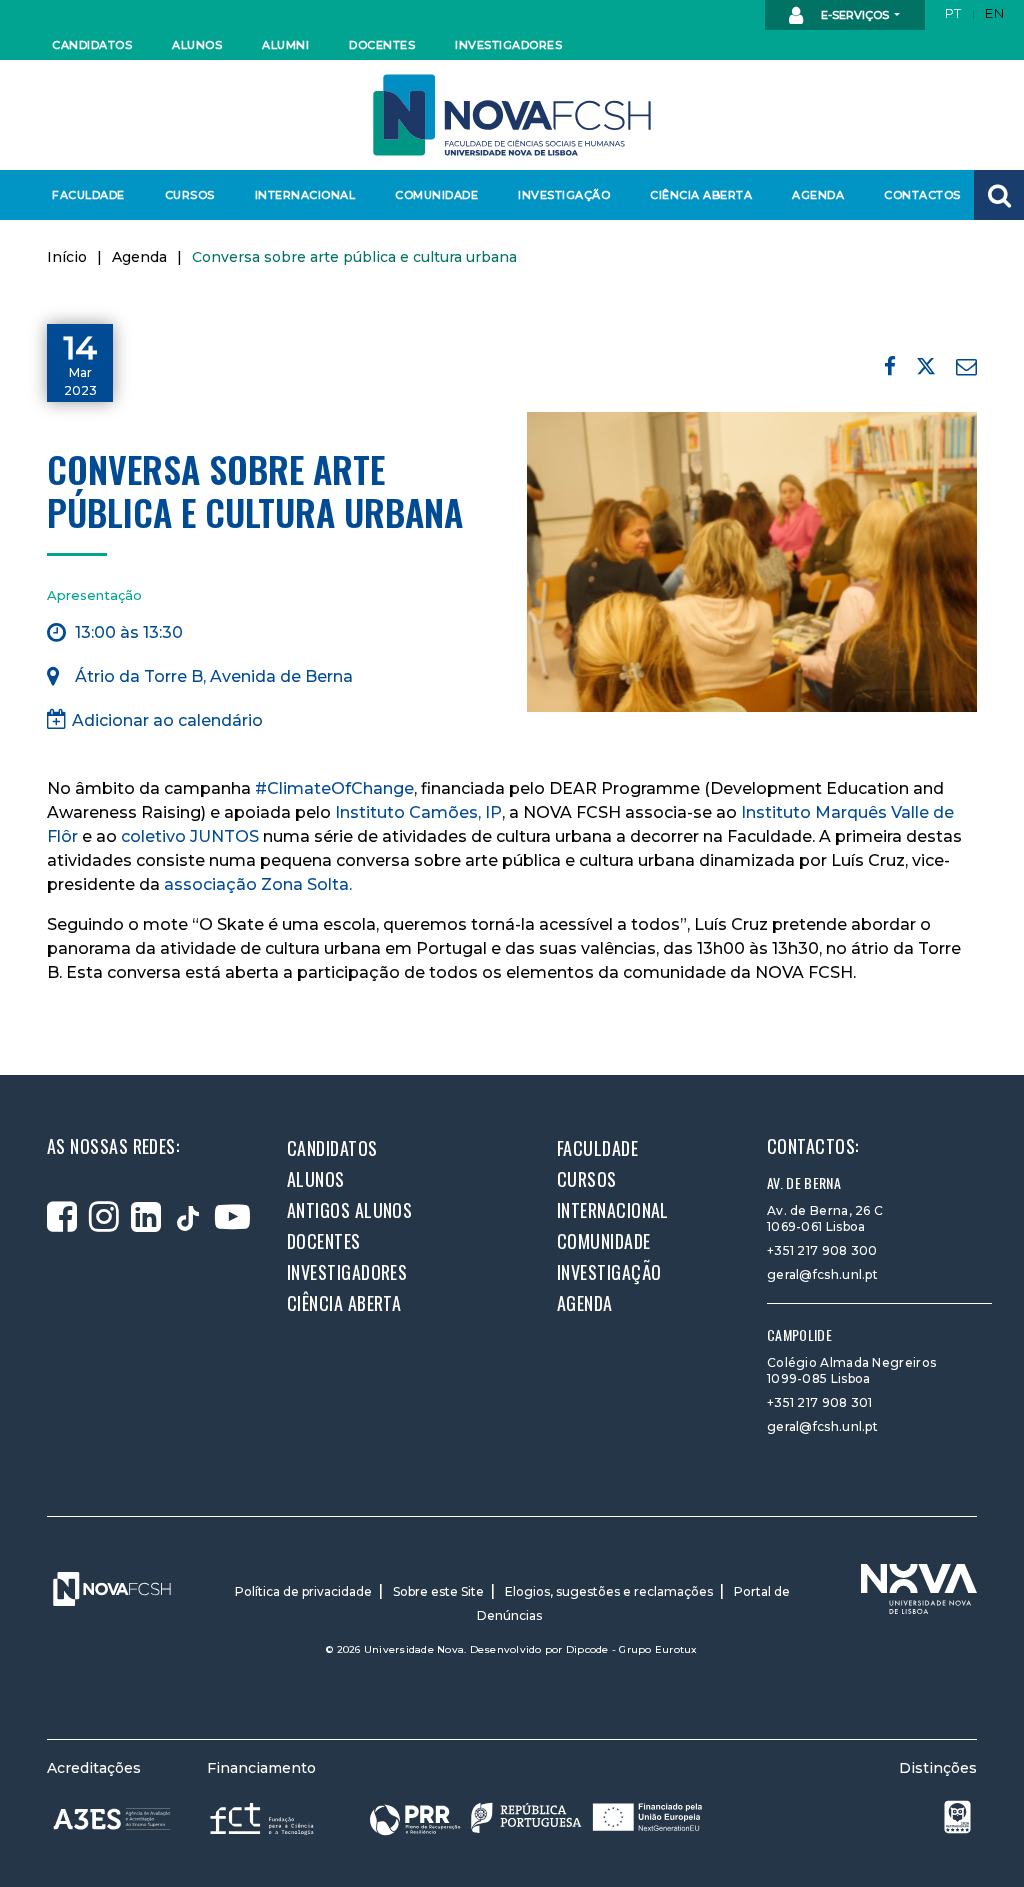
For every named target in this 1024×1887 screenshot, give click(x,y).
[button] (999, 195)
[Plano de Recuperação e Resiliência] (536, 1817)
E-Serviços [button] (855, 15)
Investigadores (507, 45)
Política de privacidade (303, 1591)
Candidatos (92, 45)
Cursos (190, 195)
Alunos (197, 45)
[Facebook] (890, 366)
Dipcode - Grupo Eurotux (632, 1649)
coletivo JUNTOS (190, 836)
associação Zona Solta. (258, 884)
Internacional (304, 195)
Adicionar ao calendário (167, 720)
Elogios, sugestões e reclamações (609, 1591)
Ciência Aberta (700, 195)
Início (67, 257)
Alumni (285, 45)
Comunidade (436, 195)
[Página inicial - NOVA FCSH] (512, 113)
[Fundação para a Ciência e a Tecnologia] (264, 1817)
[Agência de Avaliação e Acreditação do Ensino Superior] (112, 1819)
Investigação (564, 195)
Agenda (818, 195)
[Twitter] (926, 369)
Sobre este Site (438, 1591)
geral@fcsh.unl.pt (822, 1274)
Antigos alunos (349, 1210)
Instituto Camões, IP (418, 812)
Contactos (922, 195)
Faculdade (88, 195)
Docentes (382, 45)
